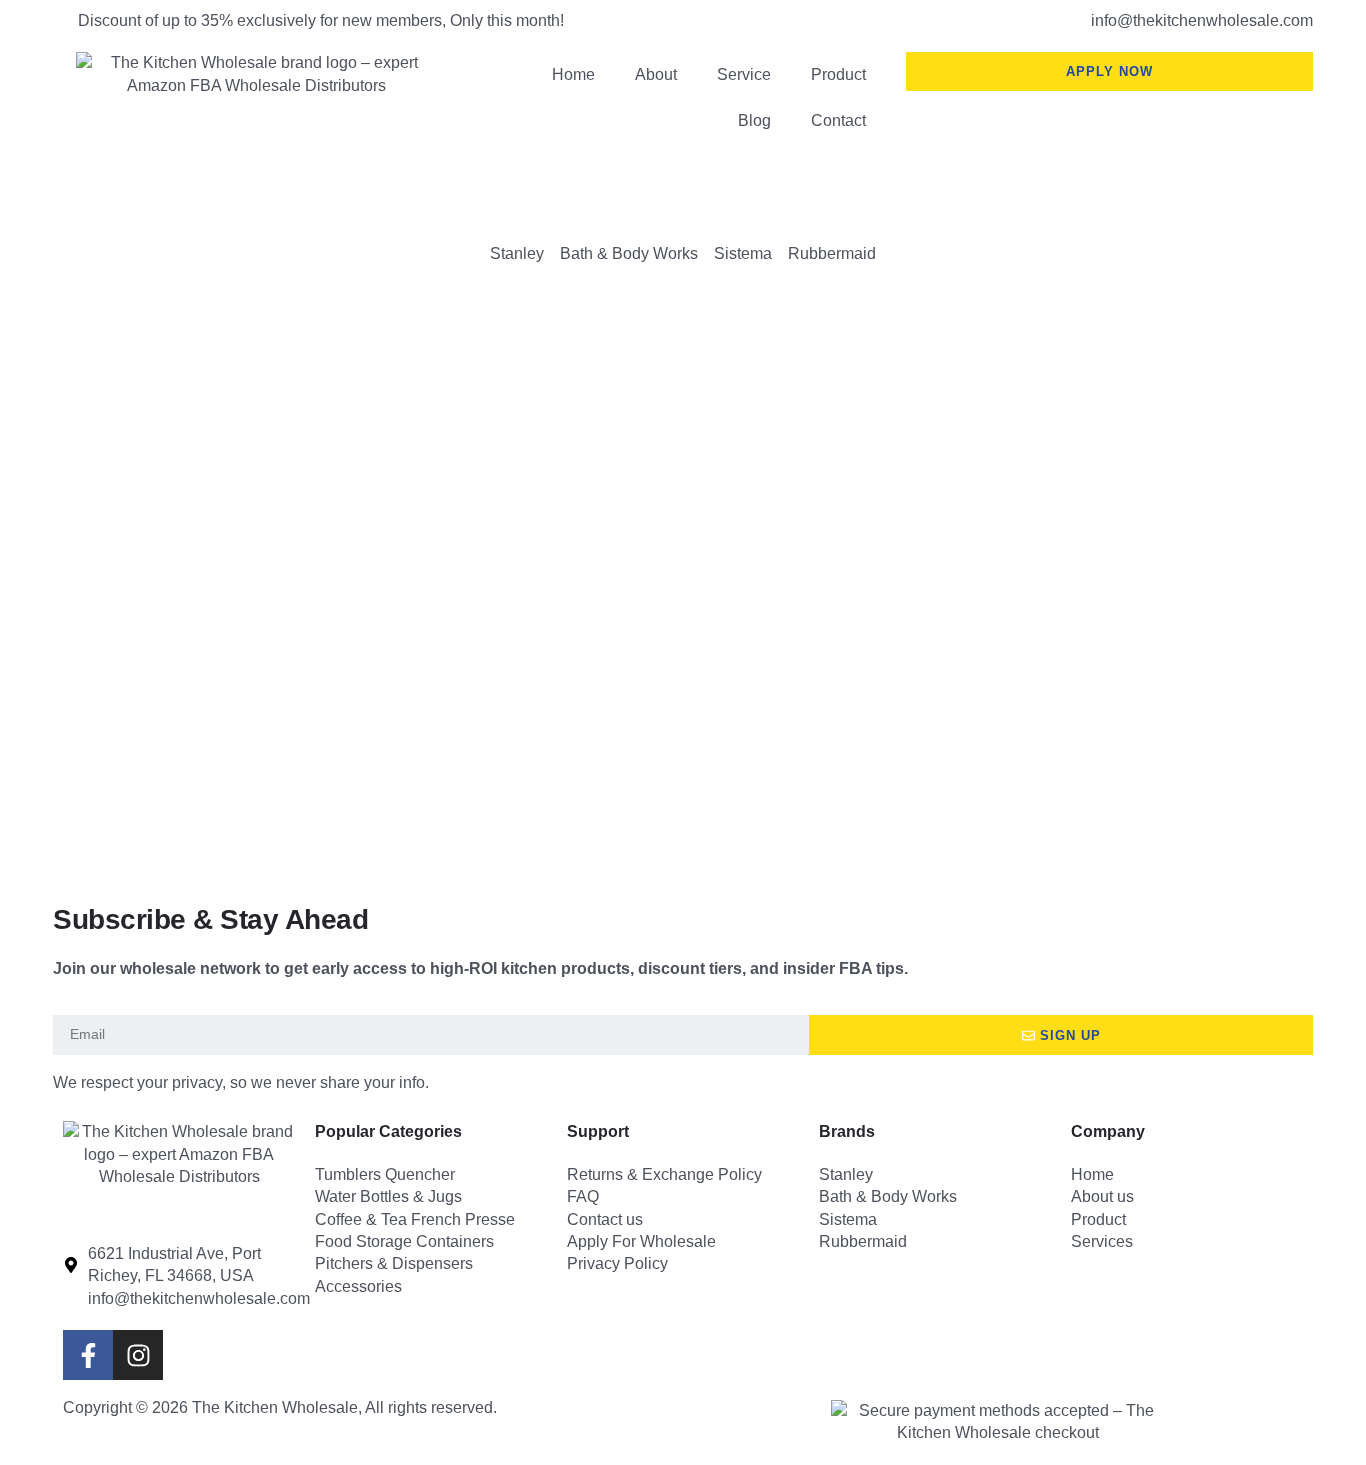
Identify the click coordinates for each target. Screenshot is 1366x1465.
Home (573, 74)
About (656, 74)
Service (744, 74)
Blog (754, 120)
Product (838, 74)
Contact (838, 120)
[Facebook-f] (88, 1355)
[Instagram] (138, 1355)
